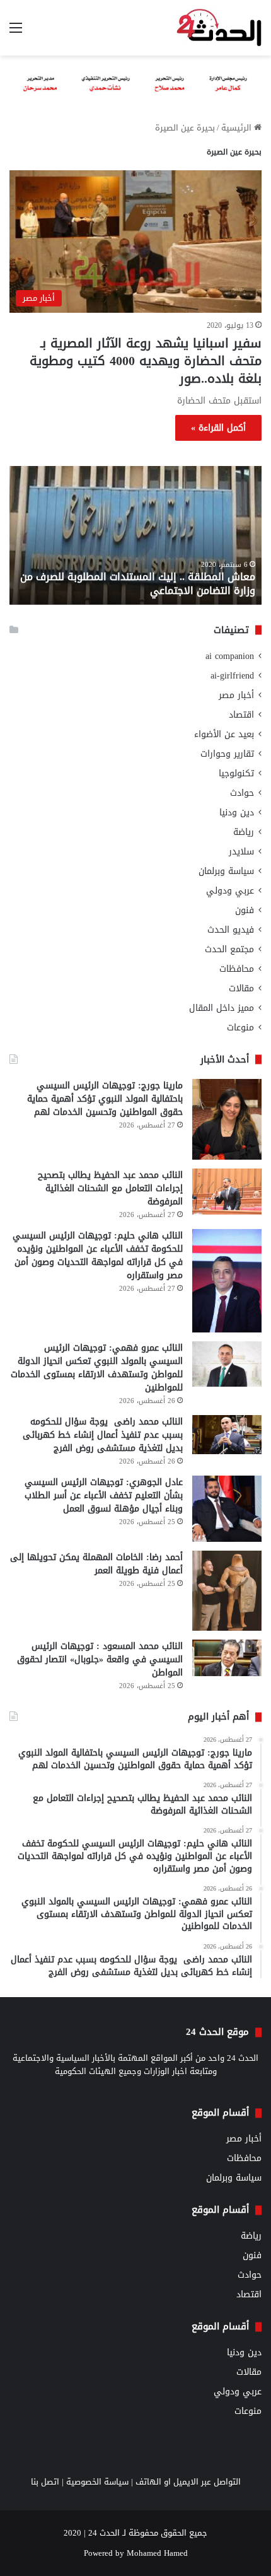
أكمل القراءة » (218, 428)
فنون (245, 910)
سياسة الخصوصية (97, 2482)
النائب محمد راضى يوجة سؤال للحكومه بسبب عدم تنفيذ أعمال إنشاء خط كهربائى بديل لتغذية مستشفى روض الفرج (103, 1435)
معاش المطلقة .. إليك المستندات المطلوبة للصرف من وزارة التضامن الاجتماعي (138, 584)
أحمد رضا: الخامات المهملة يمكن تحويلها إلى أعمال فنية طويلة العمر (96, 1564)
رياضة (244, 832)
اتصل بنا (45, 2482)
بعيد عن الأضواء (224, 734)
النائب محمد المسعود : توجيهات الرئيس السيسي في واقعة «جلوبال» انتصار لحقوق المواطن (100, 1659)
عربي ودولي (230, 891)
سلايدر (241, 852)
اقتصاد (241, 715)
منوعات (240, 1028)
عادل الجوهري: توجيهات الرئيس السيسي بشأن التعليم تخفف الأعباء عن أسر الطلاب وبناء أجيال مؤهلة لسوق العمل (104, 1495)
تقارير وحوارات (227, 754)
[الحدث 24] (219, 28)
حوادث (242, 793)
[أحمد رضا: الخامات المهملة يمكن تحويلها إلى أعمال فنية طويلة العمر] (227, 1591)
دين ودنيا (237, 813)
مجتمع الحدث (229, 949)
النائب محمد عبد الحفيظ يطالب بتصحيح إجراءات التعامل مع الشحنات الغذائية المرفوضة (110, 1188)
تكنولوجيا (236, 773)
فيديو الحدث (231, 930)
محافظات (237, 969)
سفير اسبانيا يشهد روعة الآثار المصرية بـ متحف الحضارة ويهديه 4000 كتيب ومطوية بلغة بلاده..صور (146, 361)
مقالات (241, 988)
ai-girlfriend (232, 676)
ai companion (230, 656)
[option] (135, 535)
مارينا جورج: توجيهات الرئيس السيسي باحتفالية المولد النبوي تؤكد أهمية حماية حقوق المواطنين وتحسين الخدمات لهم (105, 1099)
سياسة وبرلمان (226, 871)
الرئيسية (238, 128)
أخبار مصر (236, 695)
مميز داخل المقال (222, 1008)
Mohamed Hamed (157, 2553)
